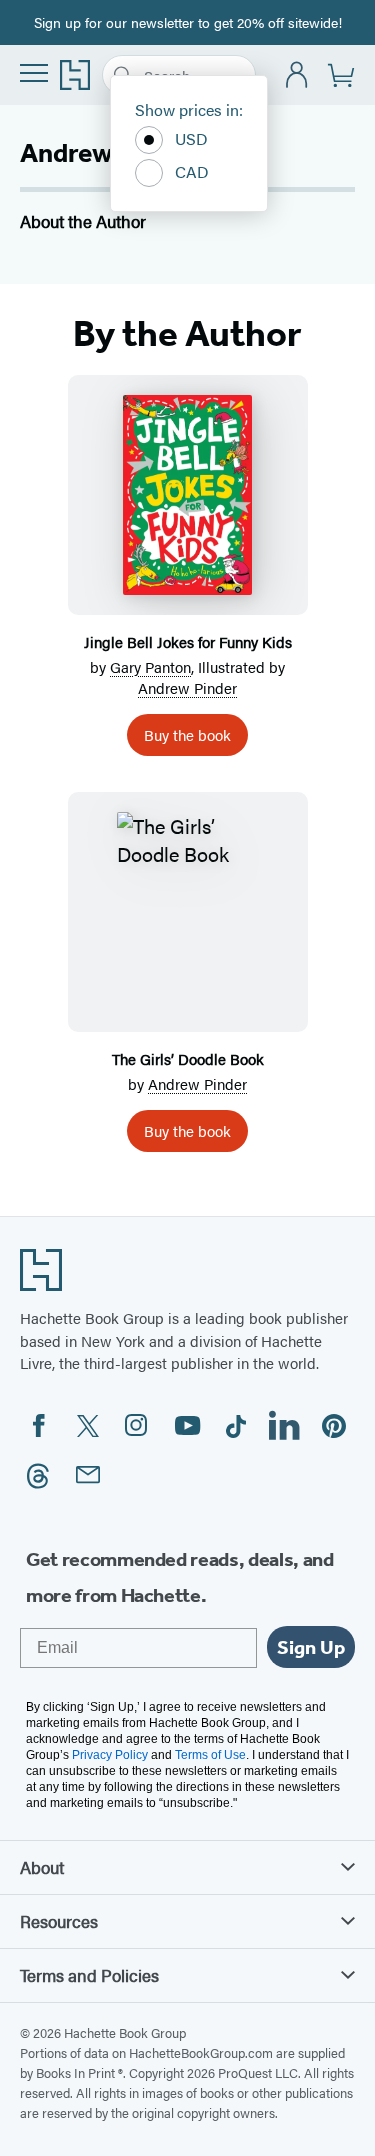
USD (191, 138)
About (42, 1867)
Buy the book (187, 734)
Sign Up (311, 1647)
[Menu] (34, 73)
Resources (59, 1921)
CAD (192, 171)
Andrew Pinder (187, 687)
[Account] (297, 75)
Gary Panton (150, 666)
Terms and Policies (89, 1975)
